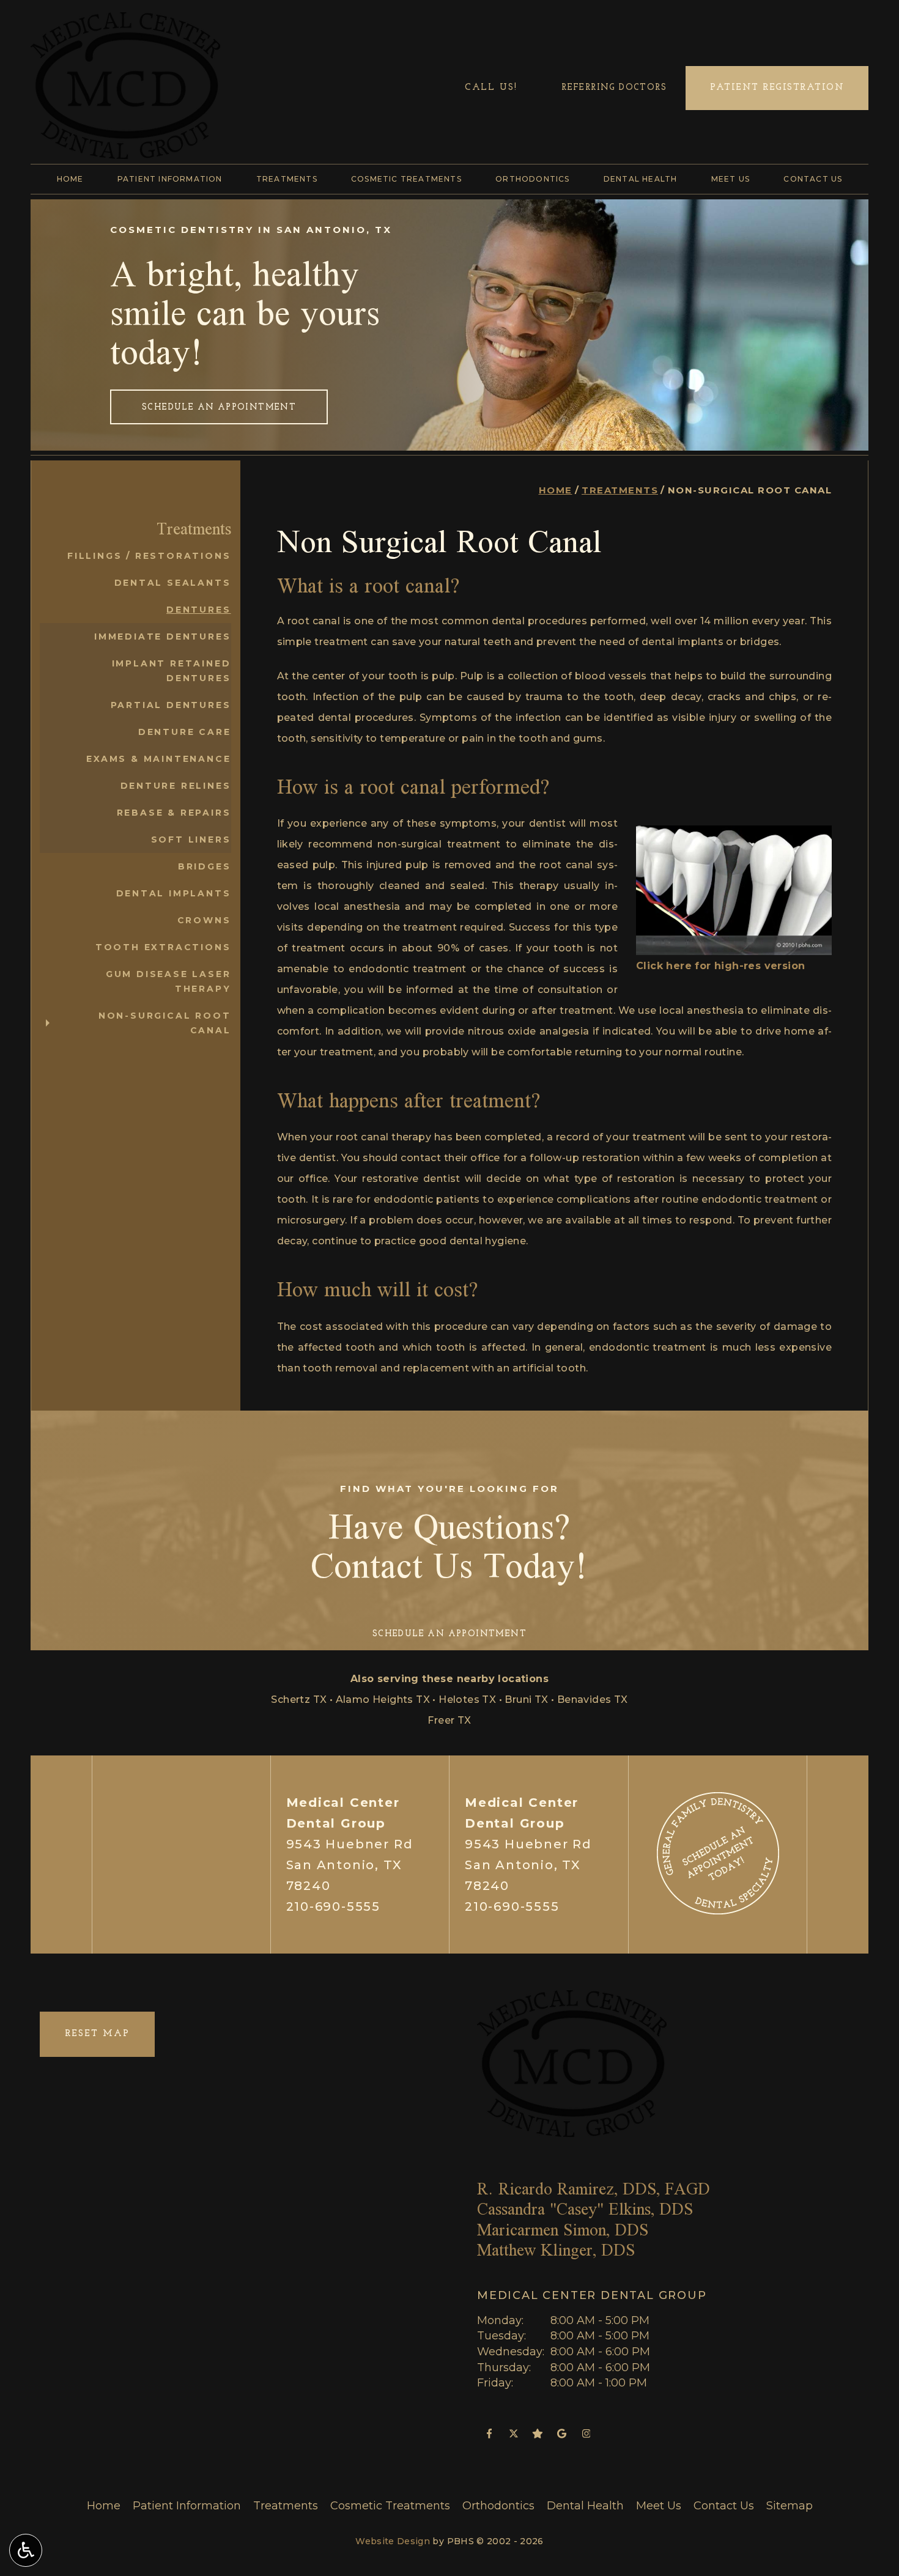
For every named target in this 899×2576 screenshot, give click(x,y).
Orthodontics (532, 179)
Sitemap (790, 2506)
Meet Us (731, 179)
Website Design (393, 2541)
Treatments (287, 179)
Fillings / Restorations (149, 556)
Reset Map (97, 2034)
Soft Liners (191, 840)
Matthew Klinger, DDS (556, 2250)
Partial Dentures (171, 705)
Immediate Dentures (162, 637)
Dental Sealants (173, 583)
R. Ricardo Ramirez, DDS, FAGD (594, 2189)
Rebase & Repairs (174, 813)
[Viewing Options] (26, 2550)
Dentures (198, 610)
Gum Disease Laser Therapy (168, 981)
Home (70, 179)
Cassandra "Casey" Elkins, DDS (585, 2209)
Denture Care (185, 732)
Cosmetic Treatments (406, 179)
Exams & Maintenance (158, 759)
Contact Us (813, 179)
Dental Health (641, 179)
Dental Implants (174, 893)
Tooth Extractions (163, 947)
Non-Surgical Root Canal (165, 1023)
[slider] (733, 946)
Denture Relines (176, 786)
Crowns (204, 920)
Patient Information (170, 179)
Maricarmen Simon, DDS (563, 2230)
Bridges (205, 866)
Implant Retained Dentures (172, 671)
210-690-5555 (334, 1906)
